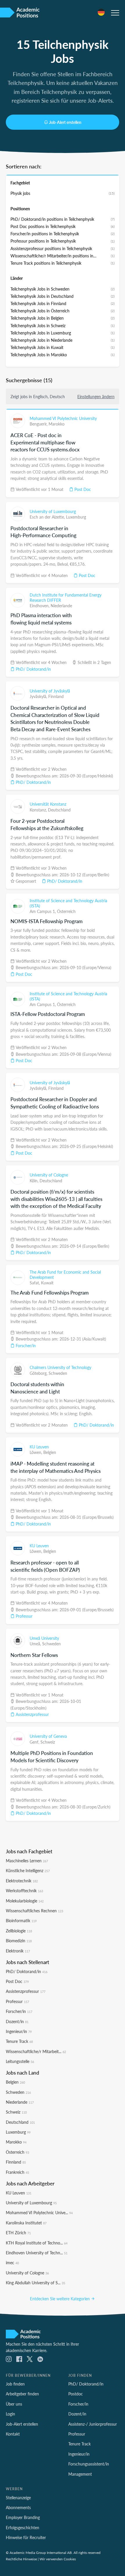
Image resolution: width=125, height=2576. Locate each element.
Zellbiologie (19, 1931)
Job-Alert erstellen (65, 122)
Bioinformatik (21, 1920)
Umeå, (36, 1644)
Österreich (66, 911)
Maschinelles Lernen (27, 1861)
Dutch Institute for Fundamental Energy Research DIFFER (66, 597)
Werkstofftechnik (24, 1890)
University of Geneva (48, 1736)
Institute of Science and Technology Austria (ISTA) (68, 903)
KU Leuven (39, 1447)
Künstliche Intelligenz (28, 1870)
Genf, (35, 1742)
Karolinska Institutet (26, 2223)
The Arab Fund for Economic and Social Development (65, 1274)
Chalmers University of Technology (60, 1367)
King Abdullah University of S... (35, 2283)
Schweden (58, 1373)
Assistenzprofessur (32, 1714)
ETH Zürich (18, 2233)
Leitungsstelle (20, 2061)
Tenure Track (19, 2041)
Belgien (50, 1452)
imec (12, 2262)
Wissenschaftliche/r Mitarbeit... (36, 2051)
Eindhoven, (40, 606)
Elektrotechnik (22, 1881)
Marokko (57, 424)
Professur (24, 1616)
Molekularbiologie (25, 1901)
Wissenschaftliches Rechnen (34, 1911)
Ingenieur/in (19, 2031)
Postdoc (76, 2394)
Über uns (14, 2404)
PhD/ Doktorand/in (33, 669)
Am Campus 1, (43, 911)
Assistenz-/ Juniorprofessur (93, 2424)
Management (80, 2474)
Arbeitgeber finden (22, 2394)
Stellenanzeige (18, 2497)
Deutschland (59, 810)
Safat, (35, 1283)
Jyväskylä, (39, 696)
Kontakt (13, 2434)
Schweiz (48, 1742)
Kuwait (47, 1283)
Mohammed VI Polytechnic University (63, 418)
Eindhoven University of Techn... (37, 2253)
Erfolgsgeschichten (23, 2527)
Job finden (15, 2384)
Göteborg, (39, 1373)
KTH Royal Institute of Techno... (37, 2243)
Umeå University (44, 1638)
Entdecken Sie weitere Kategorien (60, 2299)
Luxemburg (76, 517)
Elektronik (18, 1951)
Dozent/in (17, 2021)
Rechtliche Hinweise (21, 2559)
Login (10, 2414)
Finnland (56, 696)
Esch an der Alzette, (48, 517)
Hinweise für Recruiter (26, 2537)
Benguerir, (39, 424)
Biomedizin (19, 1941)
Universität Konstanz (48, 804)
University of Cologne (49, 1175)
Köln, (35, 1181)
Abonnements (18, 2507)
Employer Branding (23, 2517)
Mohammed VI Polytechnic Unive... (39, 2212)
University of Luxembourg (53, 511)
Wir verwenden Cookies (58, 2559)
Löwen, (36, 1452)
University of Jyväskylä (50, 691)
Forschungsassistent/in (89, 2464)
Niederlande (61, 606)
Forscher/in (25, 1345)
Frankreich (17, 2172)
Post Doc (82, 489)
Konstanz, (39, 810)
